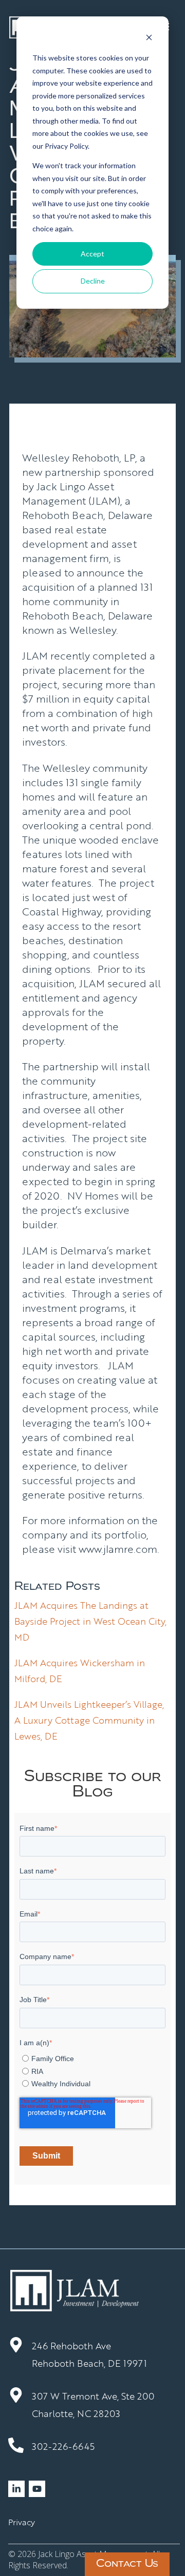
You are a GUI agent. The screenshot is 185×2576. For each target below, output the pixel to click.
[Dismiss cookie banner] (149, 39)
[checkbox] (92, 2069)
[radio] (94, 2058)
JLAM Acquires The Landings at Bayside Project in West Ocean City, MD (90, 1621)
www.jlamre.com (118, 1549)
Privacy (22, 2522)
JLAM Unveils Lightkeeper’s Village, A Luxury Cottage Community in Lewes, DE (89, 1720)
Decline (93, 281)
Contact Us (127, 2564)
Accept (92, 254)
